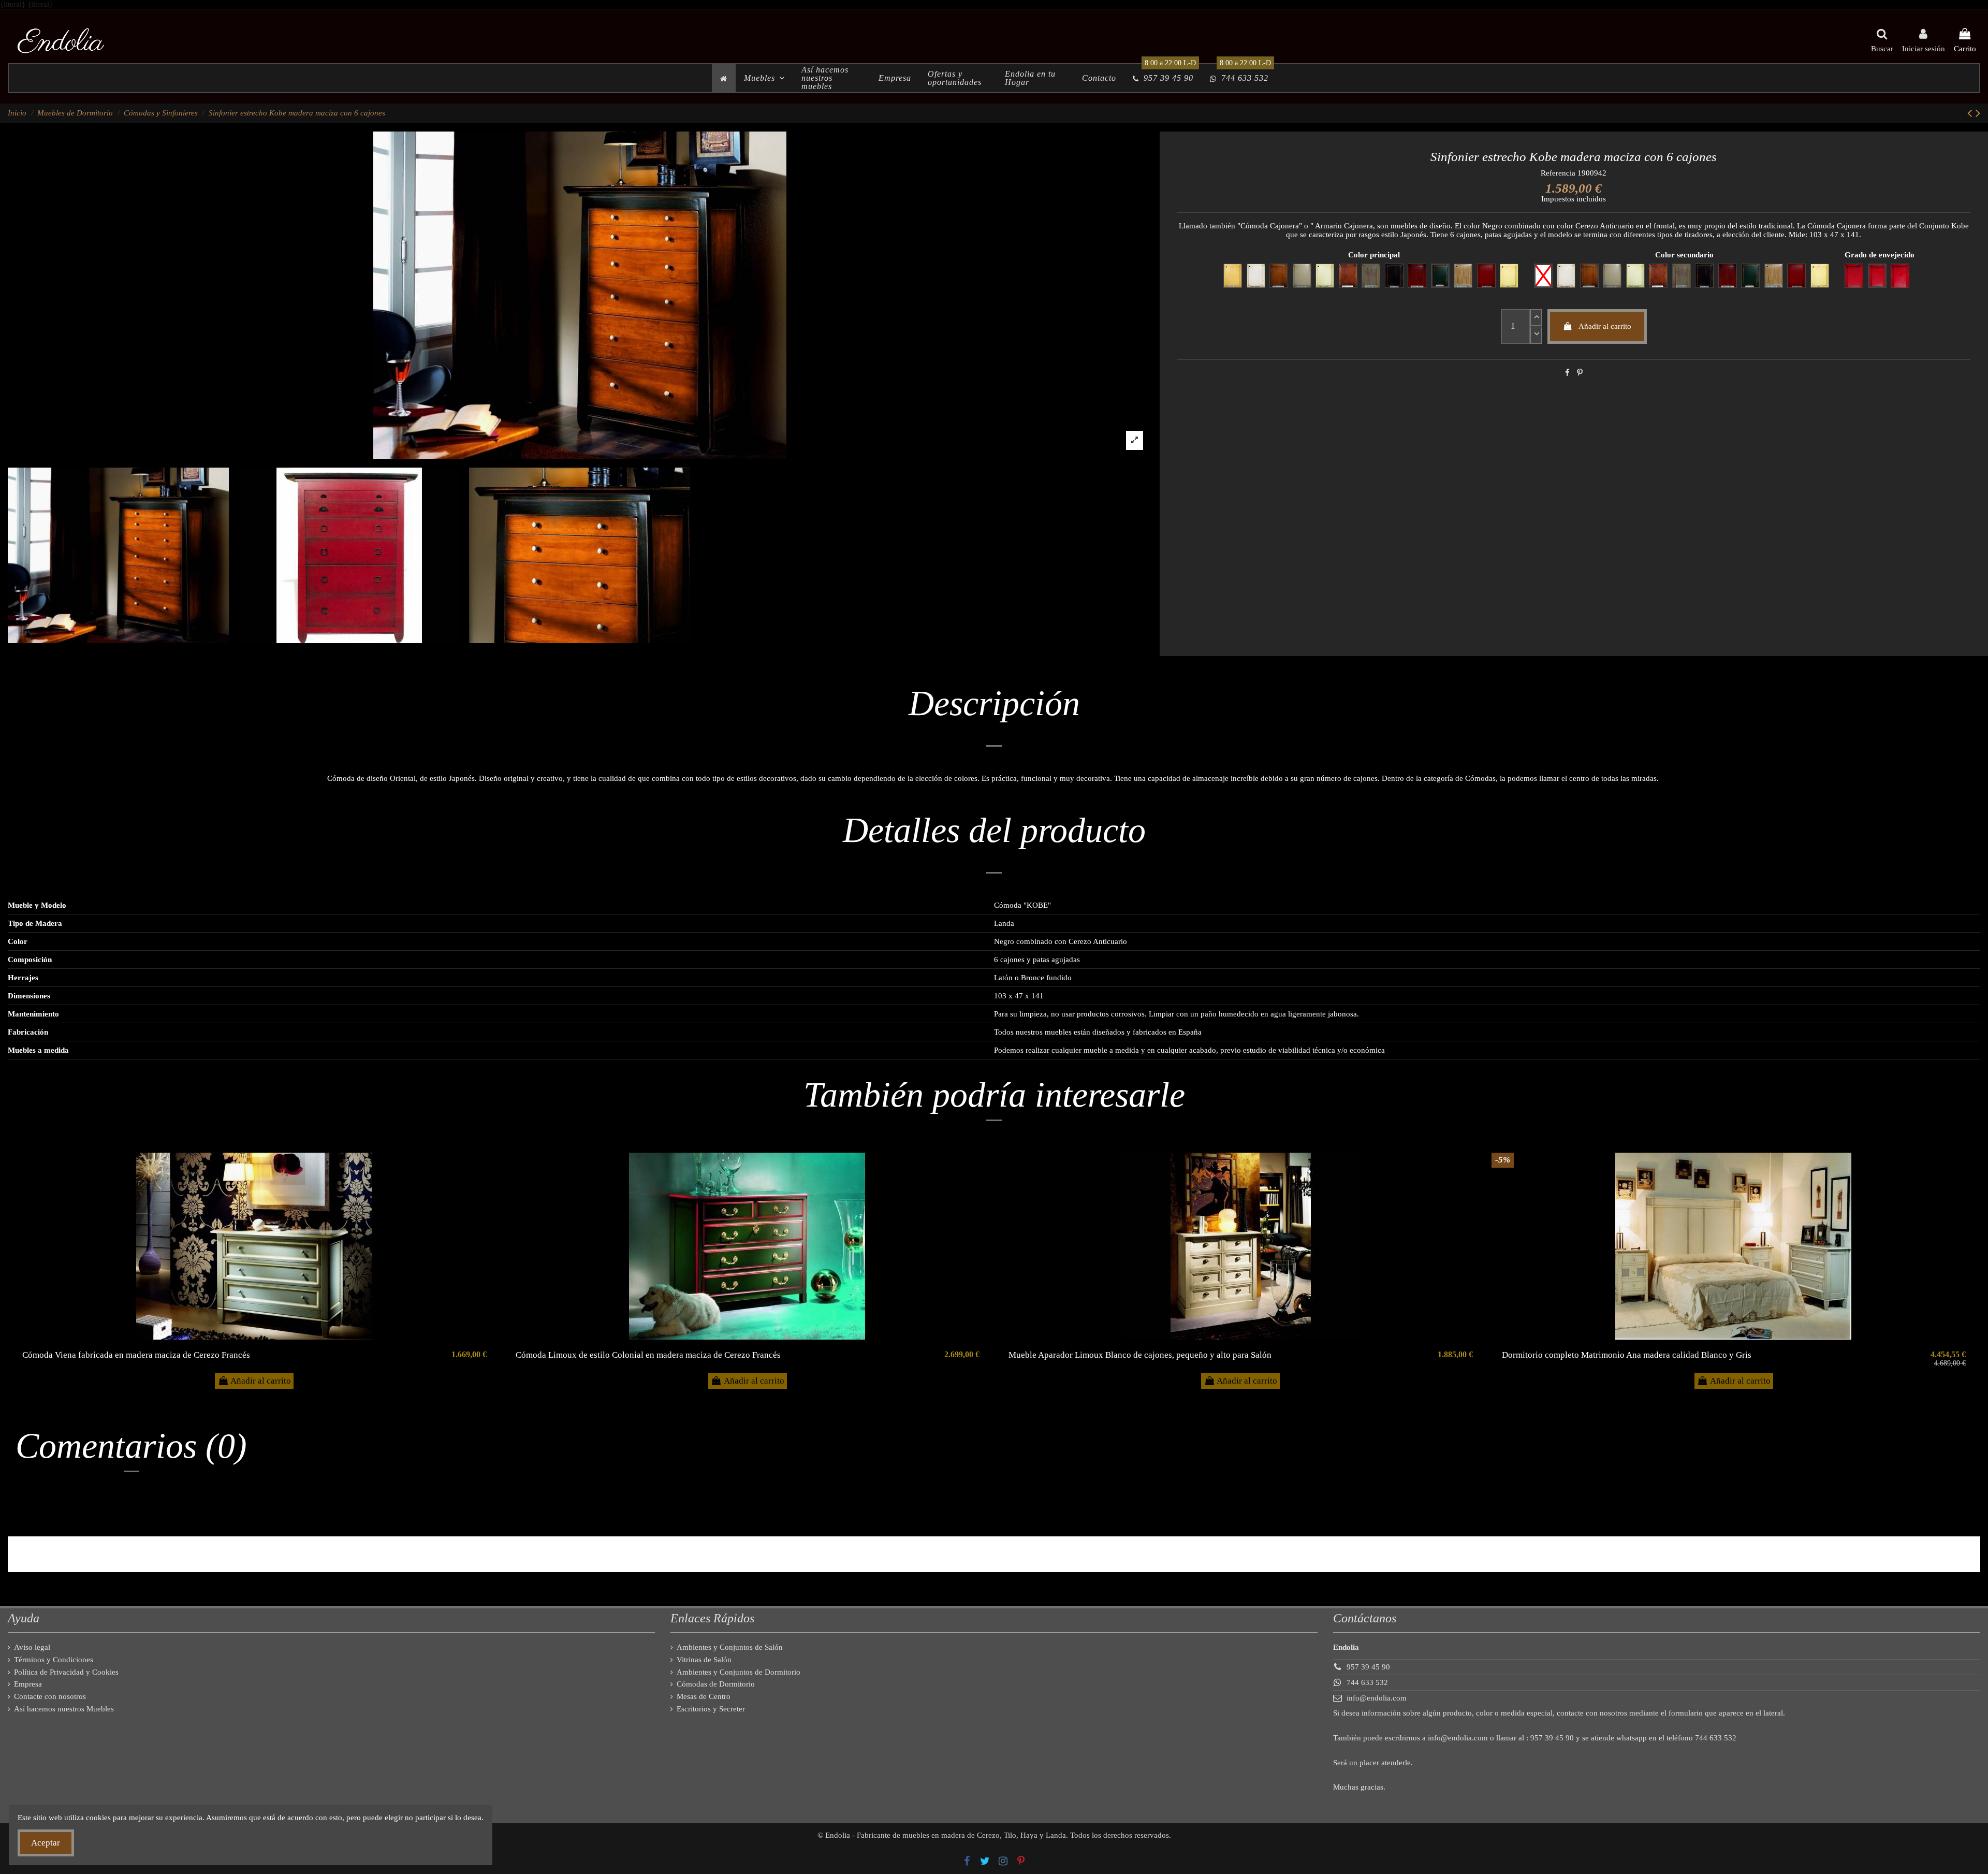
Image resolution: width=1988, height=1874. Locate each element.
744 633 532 (1367, 1682)
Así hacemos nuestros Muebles (64, 1709)
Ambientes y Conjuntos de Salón (730, 1647)
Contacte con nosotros (50, 1696)
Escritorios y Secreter (711, 1709)
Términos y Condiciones (54, 1660)
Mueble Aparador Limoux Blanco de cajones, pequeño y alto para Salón (1140, 1355)
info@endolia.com (1377, 1698)
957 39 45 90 (1368, 1667)
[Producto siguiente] (1978, 113)
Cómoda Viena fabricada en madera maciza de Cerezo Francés (136, 1355)
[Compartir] (1567, 373)
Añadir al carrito (1605, 326)
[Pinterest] (1580, 373)
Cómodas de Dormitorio (716, 1684)
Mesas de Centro (704, 1696)
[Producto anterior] (1971, 113)
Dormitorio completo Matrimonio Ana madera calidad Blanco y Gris (1627, 1355)
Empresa (28, 1684)
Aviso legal (32, 1647)
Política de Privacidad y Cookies (66, 1672)
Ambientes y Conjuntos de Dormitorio (739, 1672)
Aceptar (46, 1843)
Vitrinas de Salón (704, 1660)
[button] (764, 78)
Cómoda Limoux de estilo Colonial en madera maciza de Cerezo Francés (648, 1355)
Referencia (1558, 173)
